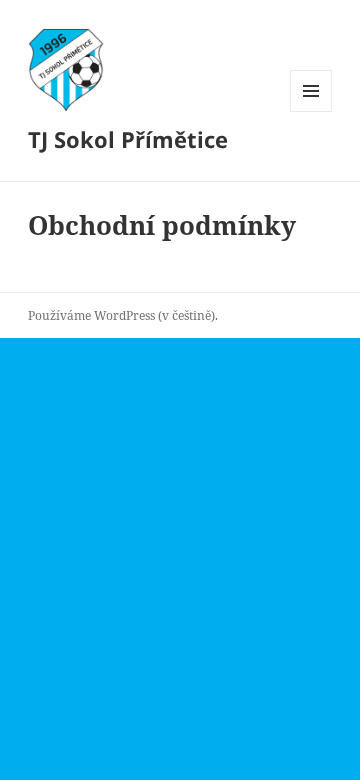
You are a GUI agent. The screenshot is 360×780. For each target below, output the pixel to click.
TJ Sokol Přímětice (128, 139)
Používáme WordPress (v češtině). (123, 315)
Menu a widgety (311, 111)
